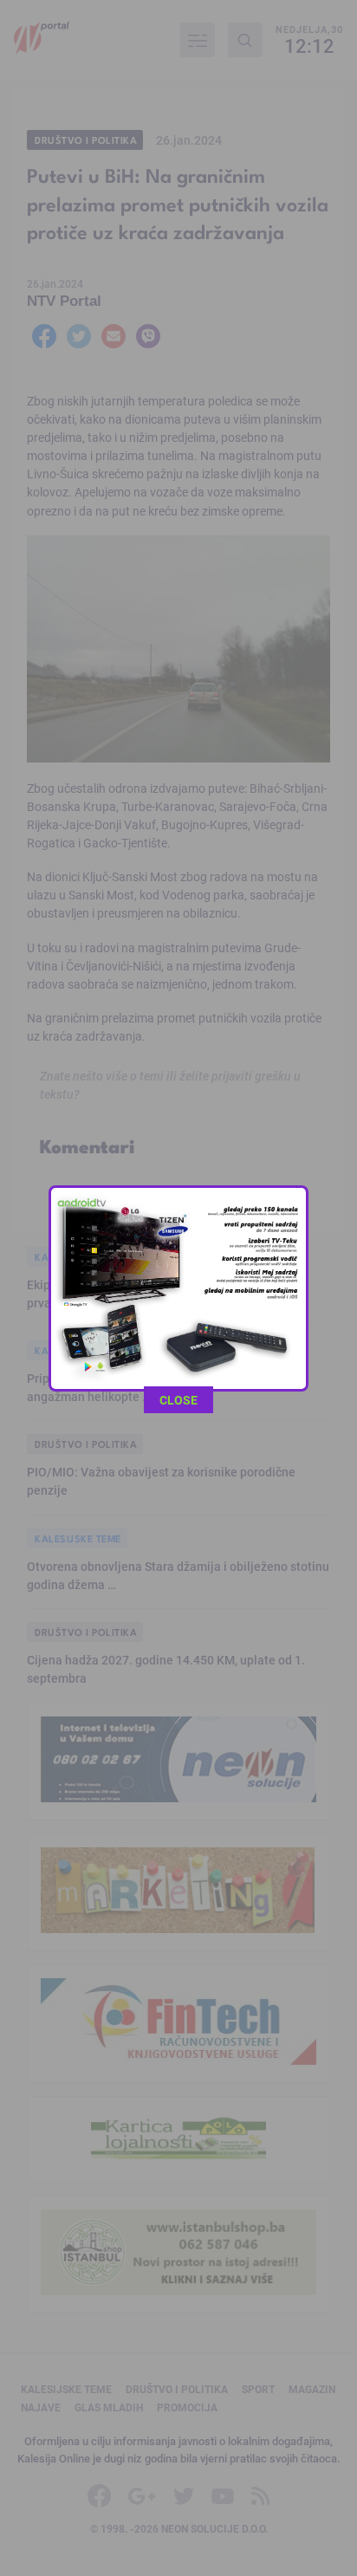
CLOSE (178, 1400)
